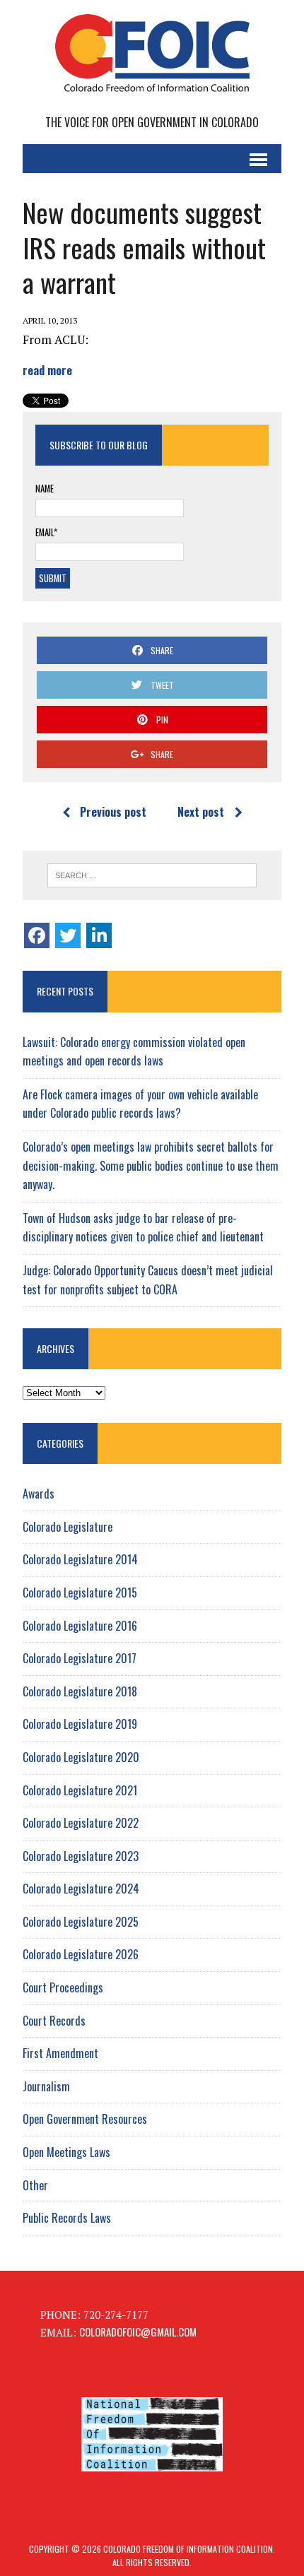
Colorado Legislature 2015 (80, 1593)
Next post (201, 812)
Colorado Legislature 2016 (80, 1626)
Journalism (46, 2086)
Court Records (54, 2021)
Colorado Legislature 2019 (80, 1724)
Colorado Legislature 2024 (81, 1889)
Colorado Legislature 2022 (81, 1823)
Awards (39, 1494)
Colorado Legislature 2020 (81, 1757)
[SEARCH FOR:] (152, 875)
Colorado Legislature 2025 (81, 1922)
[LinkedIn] (99, 935)
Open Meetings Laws (66, 2152)
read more (47, 370)
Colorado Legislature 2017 (80, 1658)
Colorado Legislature (68, 1527)
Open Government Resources (85, 2119)
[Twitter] (68, 935)
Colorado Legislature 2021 (80, 1790)
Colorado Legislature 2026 (81, 1954)
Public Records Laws (67, 2218)
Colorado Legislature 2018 (80, 1691)
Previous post (113, 812)
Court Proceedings (63, 1987)
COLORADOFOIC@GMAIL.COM (138, 2332)
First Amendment (60, 2053)
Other (35, 2185)
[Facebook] (37, 935)
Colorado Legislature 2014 (80, 1559)
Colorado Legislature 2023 (81, 1856)
